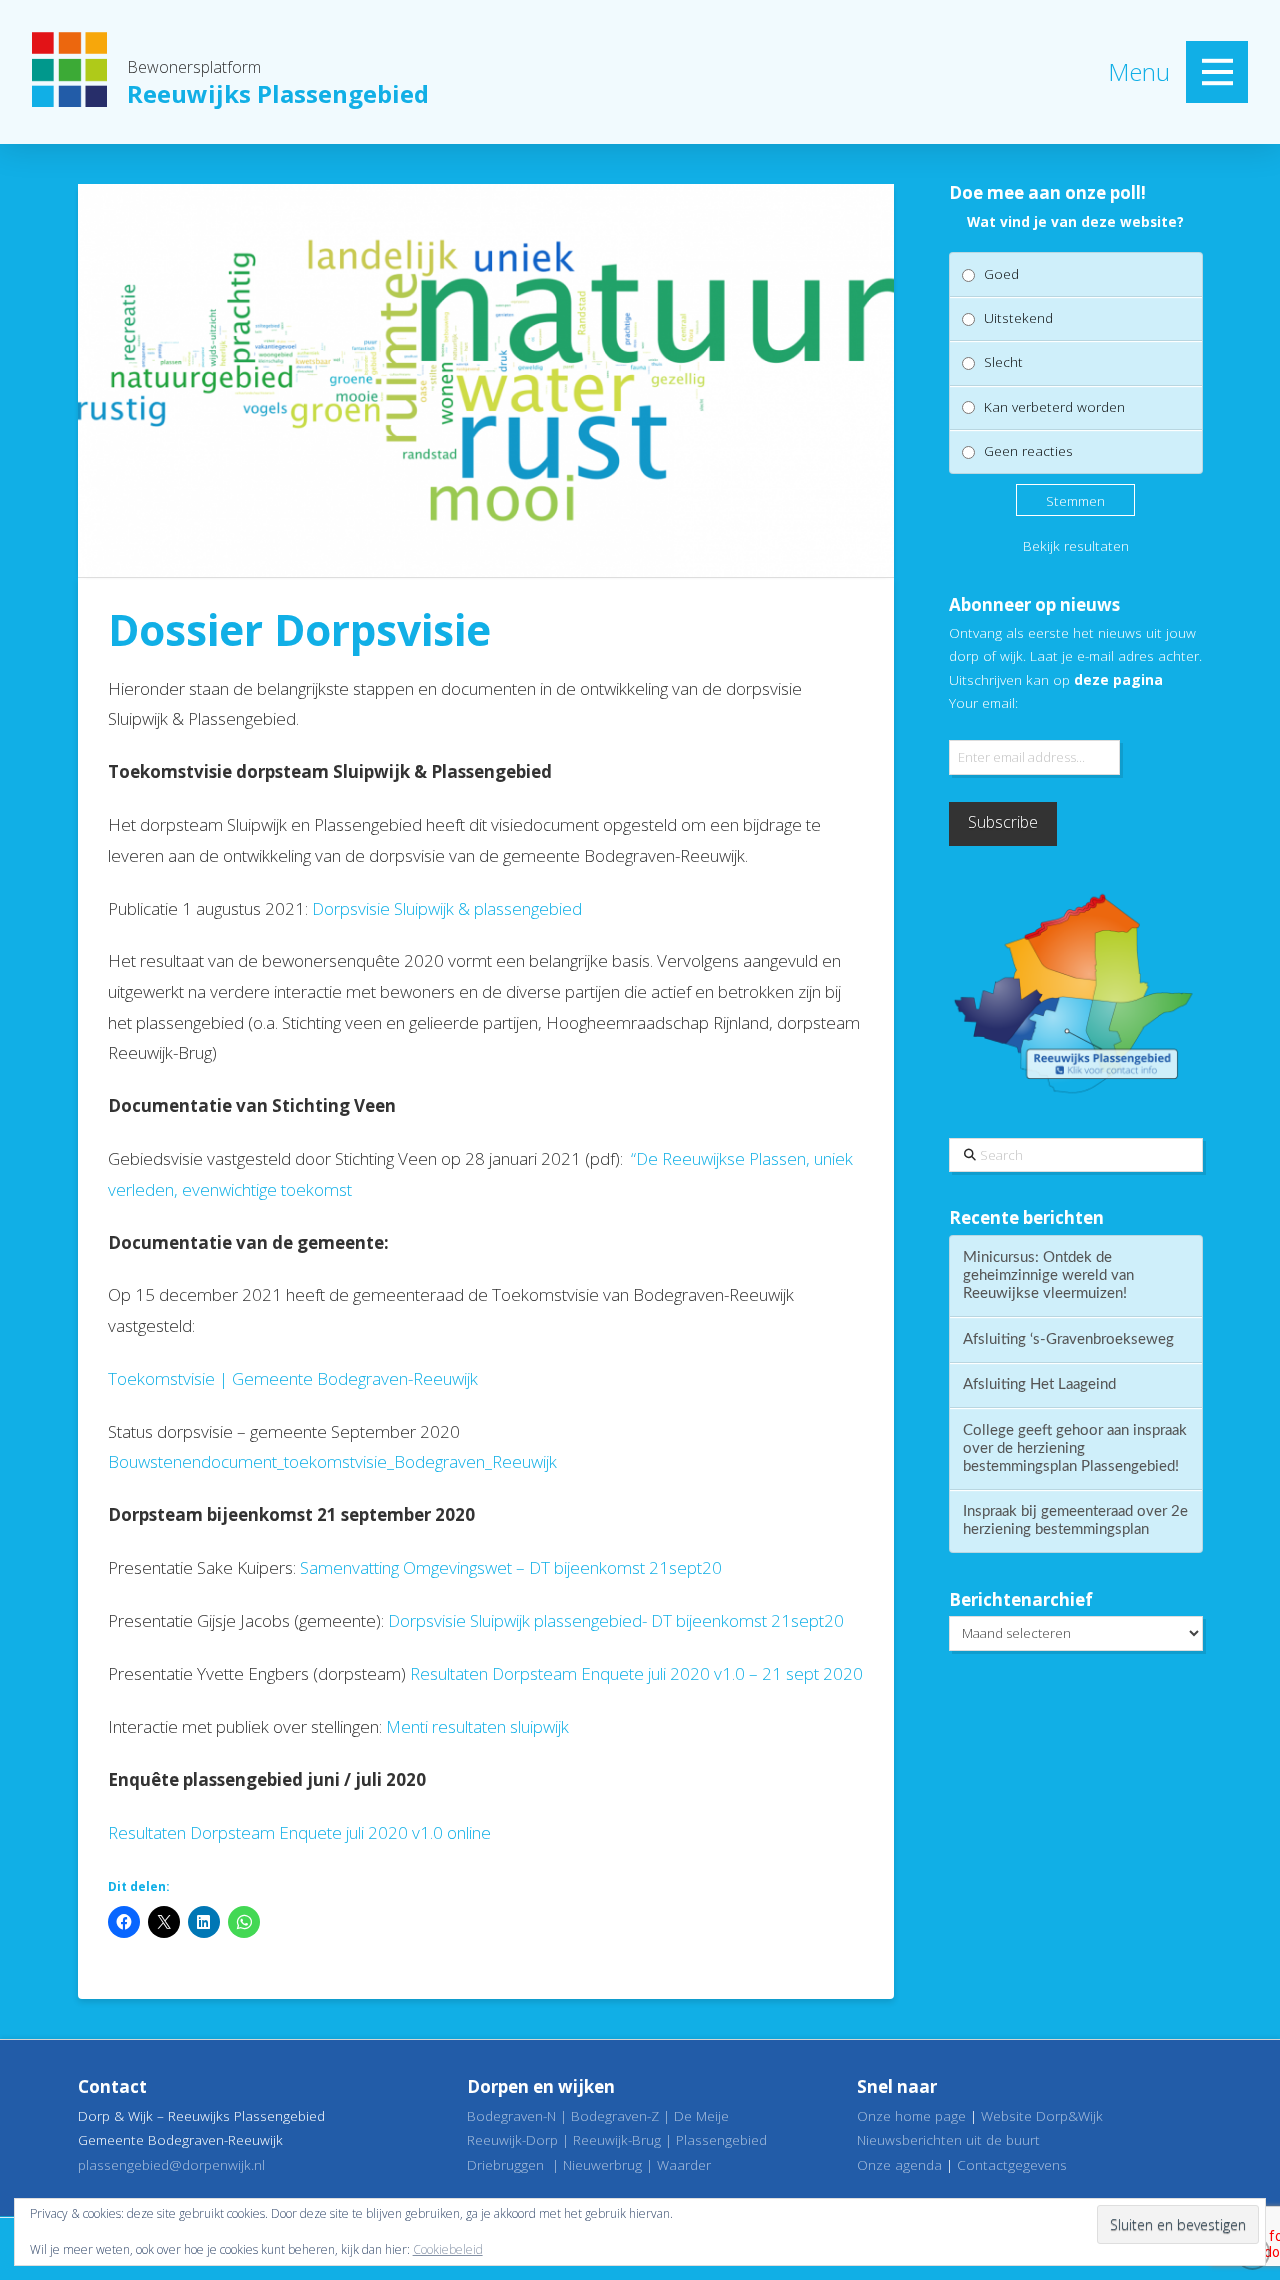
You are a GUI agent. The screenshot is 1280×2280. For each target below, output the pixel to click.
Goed (1001, 273)
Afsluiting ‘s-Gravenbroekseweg (1068, 1339)
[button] (1217, 72)
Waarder (684, 2164)
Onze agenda (899, 2164)
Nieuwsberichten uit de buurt (948, 2139)
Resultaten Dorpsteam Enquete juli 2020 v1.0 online (299, 1832)
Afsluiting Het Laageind (1039, 1384)
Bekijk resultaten (1076, 545)
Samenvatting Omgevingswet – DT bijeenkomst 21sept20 (511, 1567)
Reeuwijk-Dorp (512, 2139)
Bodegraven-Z (615, 2115)
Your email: (983, 702)
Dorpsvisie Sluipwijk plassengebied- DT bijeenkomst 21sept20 (616, 1620)
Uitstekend (1018, 317)
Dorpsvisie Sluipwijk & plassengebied (447, 908)
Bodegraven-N (511, 2115)
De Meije (701, 2115)
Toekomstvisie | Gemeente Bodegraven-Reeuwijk (293, 1378)
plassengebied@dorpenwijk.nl (171, 2164)
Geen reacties (1028, 450)
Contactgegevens (1012, 2164)
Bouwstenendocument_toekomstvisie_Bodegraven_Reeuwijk (332, 1461)
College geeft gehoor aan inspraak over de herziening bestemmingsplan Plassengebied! (1075, 1448)
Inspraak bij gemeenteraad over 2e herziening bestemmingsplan (1075, 1520)
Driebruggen (505, 2164)
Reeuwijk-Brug (617, 2139)
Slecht (1003, 361)
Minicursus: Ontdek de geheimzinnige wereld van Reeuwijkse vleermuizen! (1048, 1275)
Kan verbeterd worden (1054, 406)
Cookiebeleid (448, 2249)
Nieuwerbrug (602, 2164)
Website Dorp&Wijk (1042, 2115)
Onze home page (911, 2115)
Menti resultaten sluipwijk (477, 1726)
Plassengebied (721, 2139)
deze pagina (1118, 679)
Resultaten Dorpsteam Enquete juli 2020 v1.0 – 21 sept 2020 (636, 1673)
